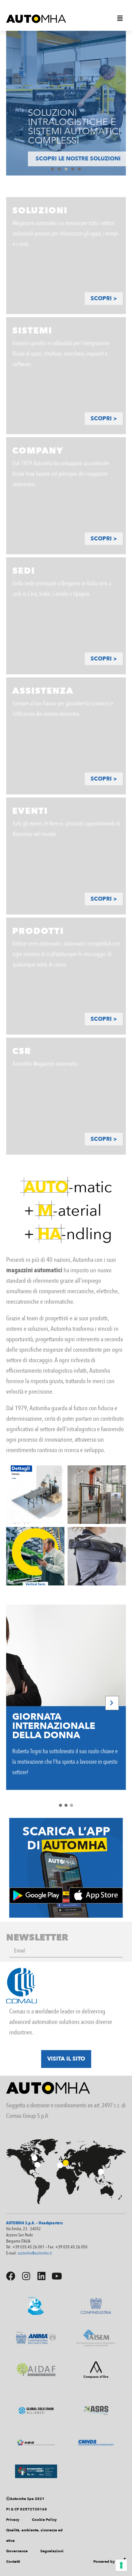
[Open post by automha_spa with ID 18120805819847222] (97, 1495)
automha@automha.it (35, 2253)
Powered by (104, 2562)
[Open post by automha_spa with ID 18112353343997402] (97, 1556)
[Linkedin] (41, 2276)
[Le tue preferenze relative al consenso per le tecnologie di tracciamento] (121, 2565)
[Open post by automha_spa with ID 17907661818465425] (35, 1556)
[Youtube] (57, 2276)
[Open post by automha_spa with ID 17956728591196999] (35, 1495)
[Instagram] (26, 2276)
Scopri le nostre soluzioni (66, 159)
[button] (120, 18)
